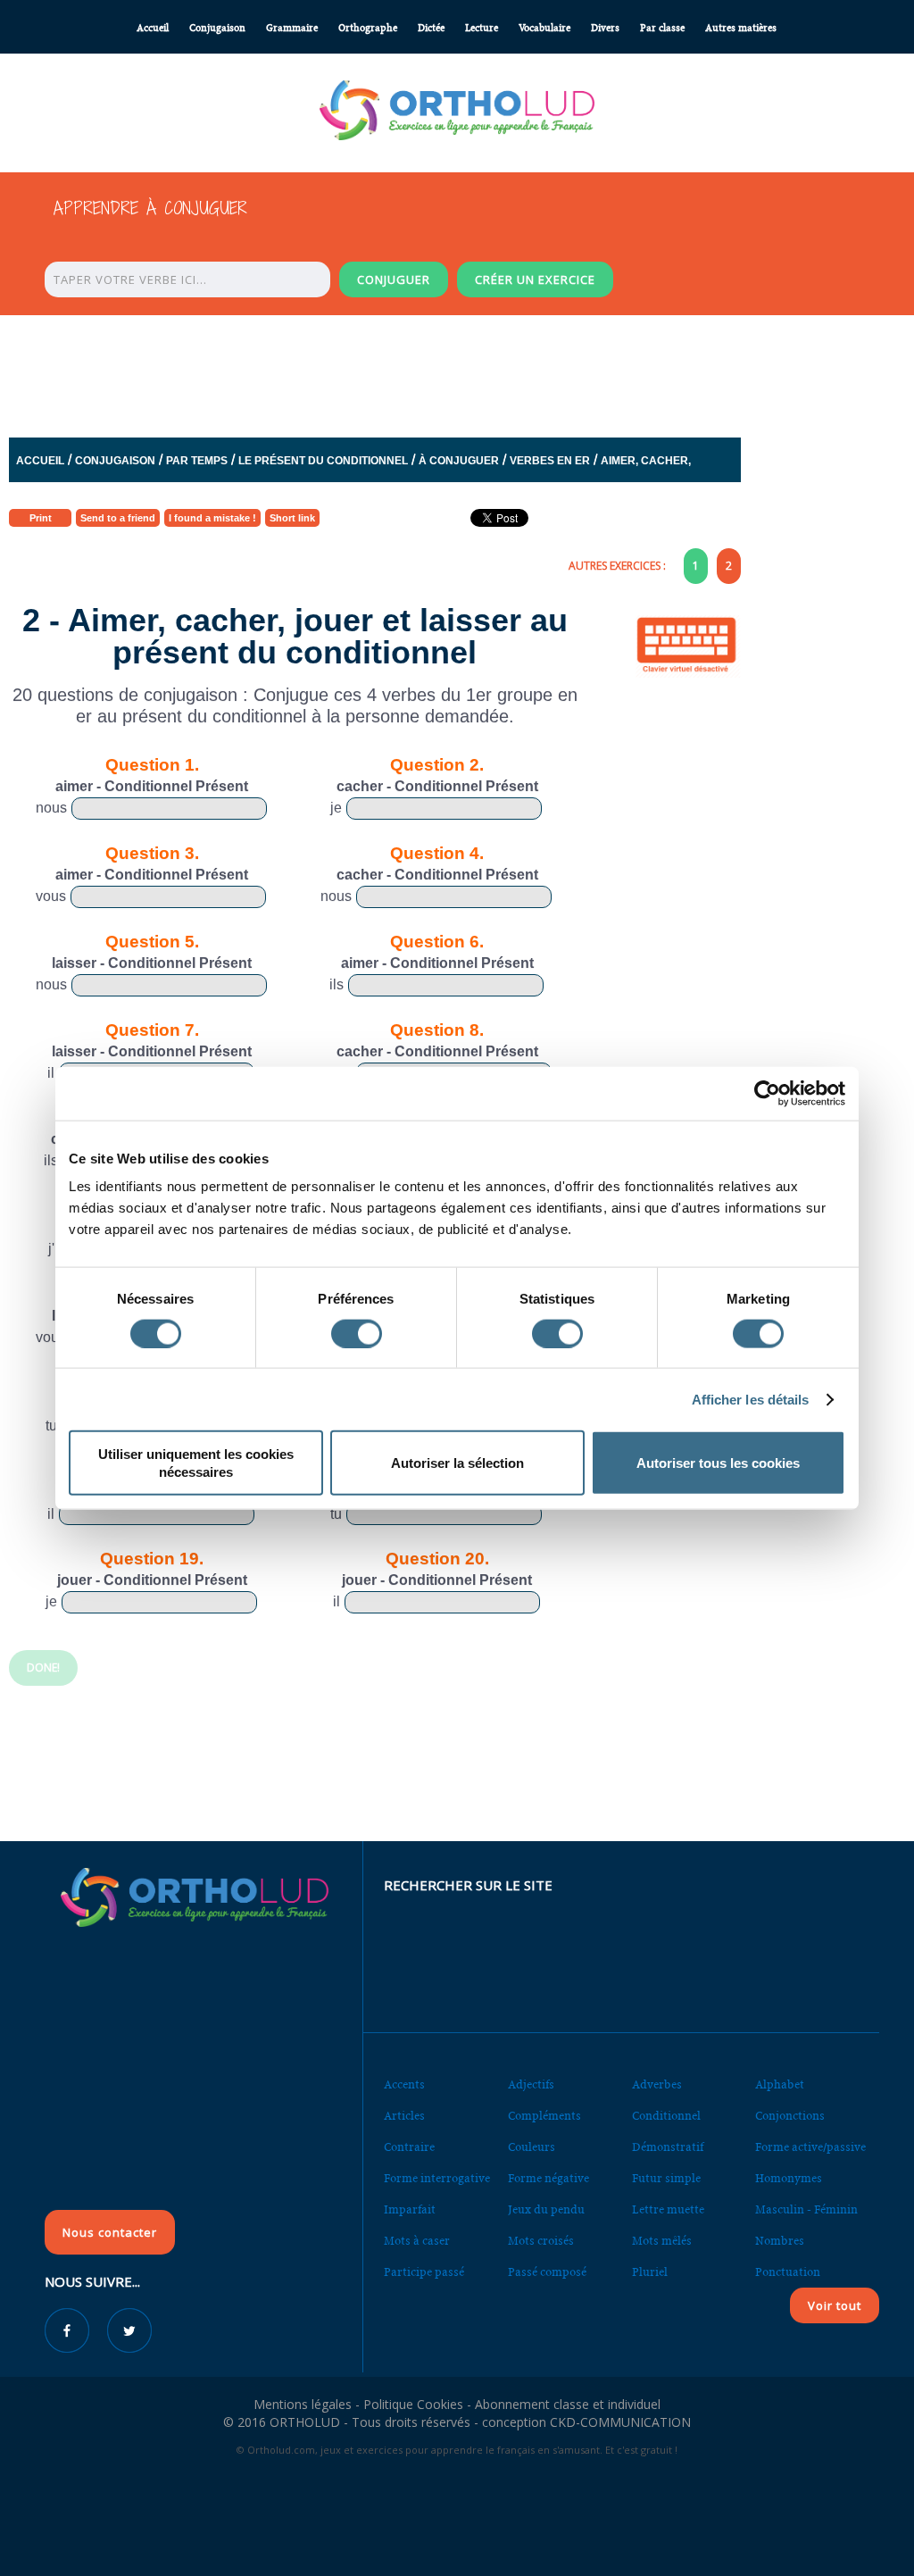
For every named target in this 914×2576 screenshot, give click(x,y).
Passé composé (547, 2272)
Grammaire (292, 28)
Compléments (544, 2116)
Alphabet (780, 2084)
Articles (404, 2116)
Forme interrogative (437, 2178)
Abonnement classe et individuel (568, 2404)
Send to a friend (118, 518)
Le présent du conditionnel (323, 461)
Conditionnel (666, 2116)
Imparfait (410, 2209)
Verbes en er (550, 461)
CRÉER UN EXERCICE (535, 279)
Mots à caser (417, 2241)
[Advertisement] (457, 371)
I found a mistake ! (212, 518)
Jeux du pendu (546, 2209)
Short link (292, 518)
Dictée (431, 28)
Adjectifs (531, 2084)
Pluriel (650, 2272)
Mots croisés (541, 2241)
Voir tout (835, 2305)
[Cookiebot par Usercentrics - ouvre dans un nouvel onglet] (767, 1093)
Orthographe (368, 28)
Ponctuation (788, 2272)
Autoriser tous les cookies (718, 1463)
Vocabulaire (544, 28)
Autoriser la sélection (457, 1463)
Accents (404, 2084)
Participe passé (424, 2272)
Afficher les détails (751, 1399)
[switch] (357, 1333)
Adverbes (657, 2084)
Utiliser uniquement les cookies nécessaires (196, 1463)
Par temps (197, 461)
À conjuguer (459, 461)
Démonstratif (668, 2147)
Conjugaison (217, 28)
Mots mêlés (662, 2241)
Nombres (780, 2241)
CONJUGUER (394, 279)
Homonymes (789, 2178)
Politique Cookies (413, 2404)
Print (41, 518)
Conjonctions (790, 2116)
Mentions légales (303, 2404)
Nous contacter (110, 2232)
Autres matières (741, 28)
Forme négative (548, 2178)
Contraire (409, 2147)
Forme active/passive (810, 2147)
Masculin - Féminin (806, 2209)
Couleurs (532, 2147)
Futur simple (666, 2178)
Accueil (153, 28)
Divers (605, 28)
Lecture (482, 28)
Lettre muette (668, 2209)
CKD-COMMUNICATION (620, 2422)
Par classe (662, 28)
